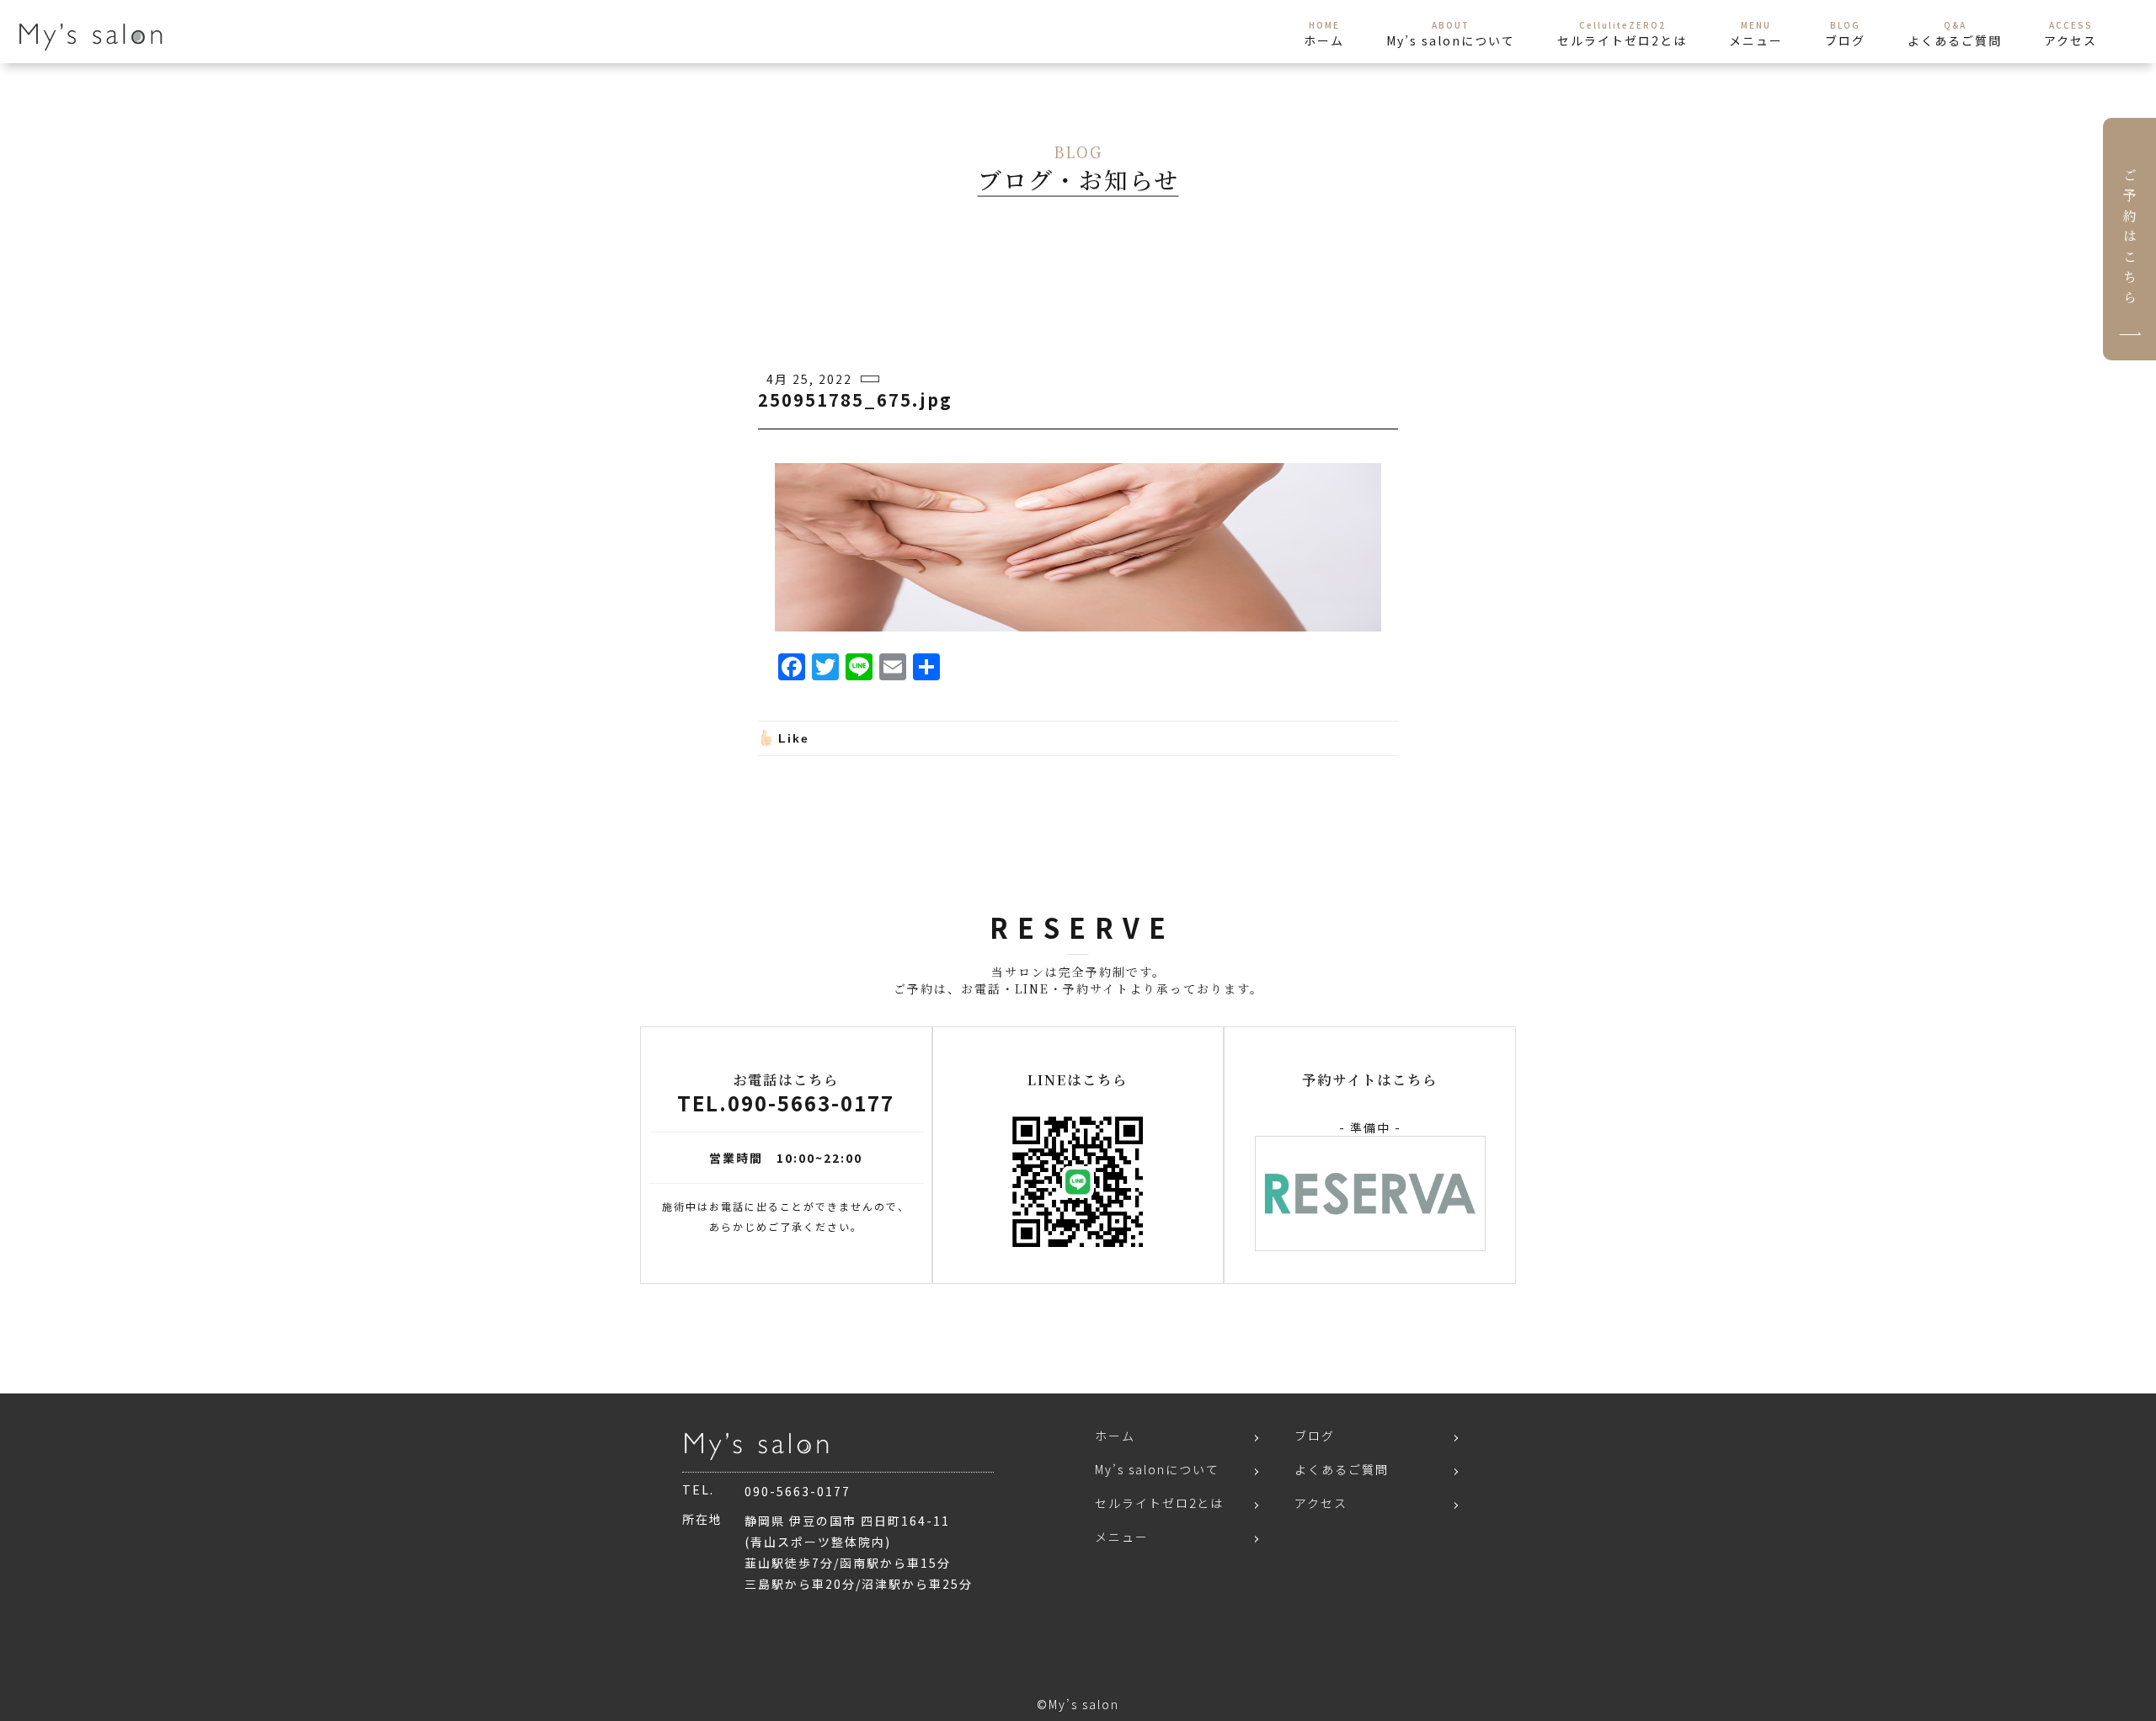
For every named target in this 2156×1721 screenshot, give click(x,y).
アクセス (1321, 1503)
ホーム (1115, 1436)
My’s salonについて (1157, 1469)
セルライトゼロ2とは (1159, 1503)
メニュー (1122, 1537)
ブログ (1315, 1436)
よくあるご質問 (1342, 1469)
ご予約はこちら (2129, 239)
